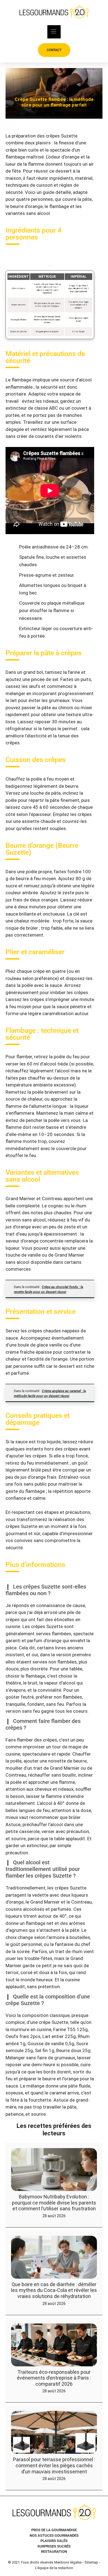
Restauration (54, 2552)
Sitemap (91, 2562)
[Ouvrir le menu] (54, 32)
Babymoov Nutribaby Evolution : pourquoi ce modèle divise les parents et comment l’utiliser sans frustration (54, 2203)
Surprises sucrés (54, 2546)
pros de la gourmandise (54, 2530)
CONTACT (54, 50)
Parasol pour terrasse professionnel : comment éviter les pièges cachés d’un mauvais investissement (54, 2465)
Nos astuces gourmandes (54, 2535)
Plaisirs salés (54, 2541)
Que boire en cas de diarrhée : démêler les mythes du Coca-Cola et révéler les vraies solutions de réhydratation (54, 2290)
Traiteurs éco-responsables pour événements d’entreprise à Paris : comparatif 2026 (54, 2378)
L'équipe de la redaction (54, 2568)
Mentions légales (68, 2562)
